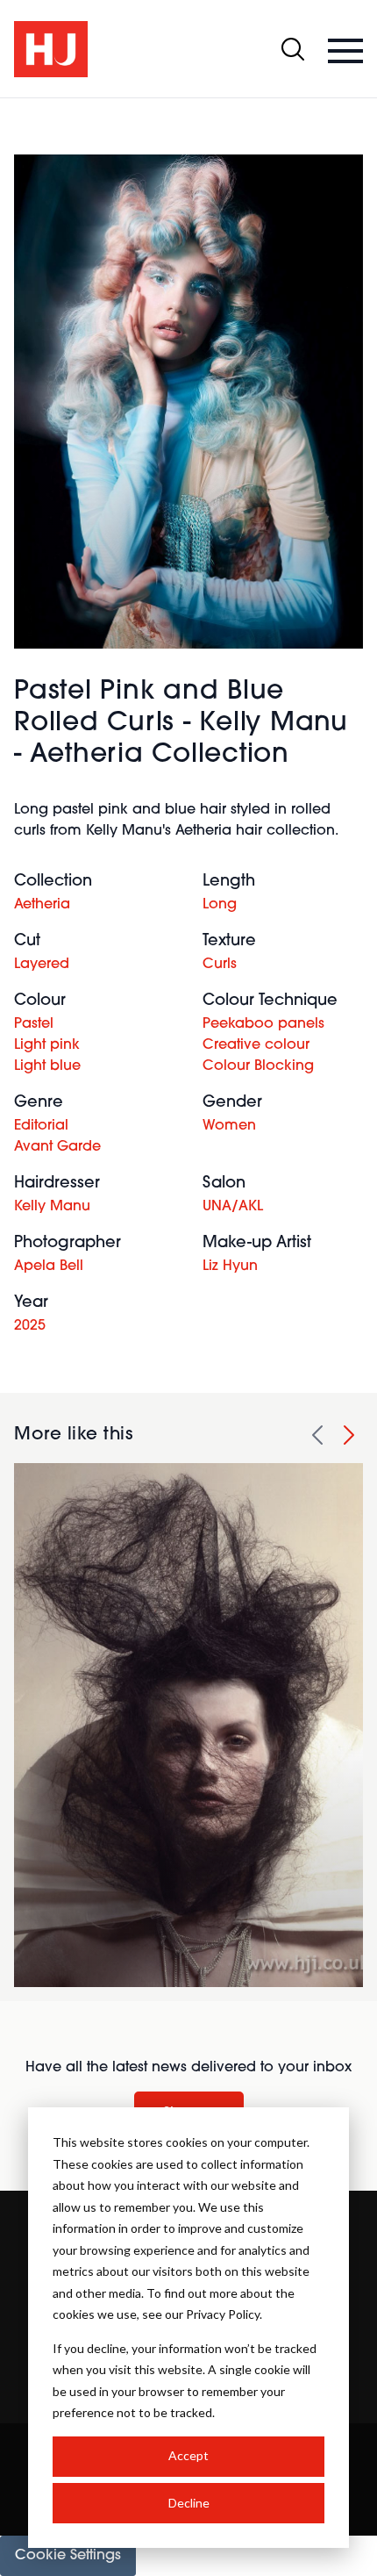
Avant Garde (57, 1147)
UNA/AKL (233, 1207)
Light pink (47, 1045)
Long (220, 905)
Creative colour (256, 1045)
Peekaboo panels (263, 1024)
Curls (220, 965)
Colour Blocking (258, 1066)
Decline (189, 2503)
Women (229, 1126)
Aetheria (42, 905)
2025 (30, 1326)
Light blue (47, 1066)
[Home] (51, 49)
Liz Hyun (230, 1266)
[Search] (293, 49)
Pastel (34, 1024)
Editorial (41, 1126)
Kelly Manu (52, 1207)
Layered (42, 965)
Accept (188, 2455)
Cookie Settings (68, 2556)
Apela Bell (49, 1266)
